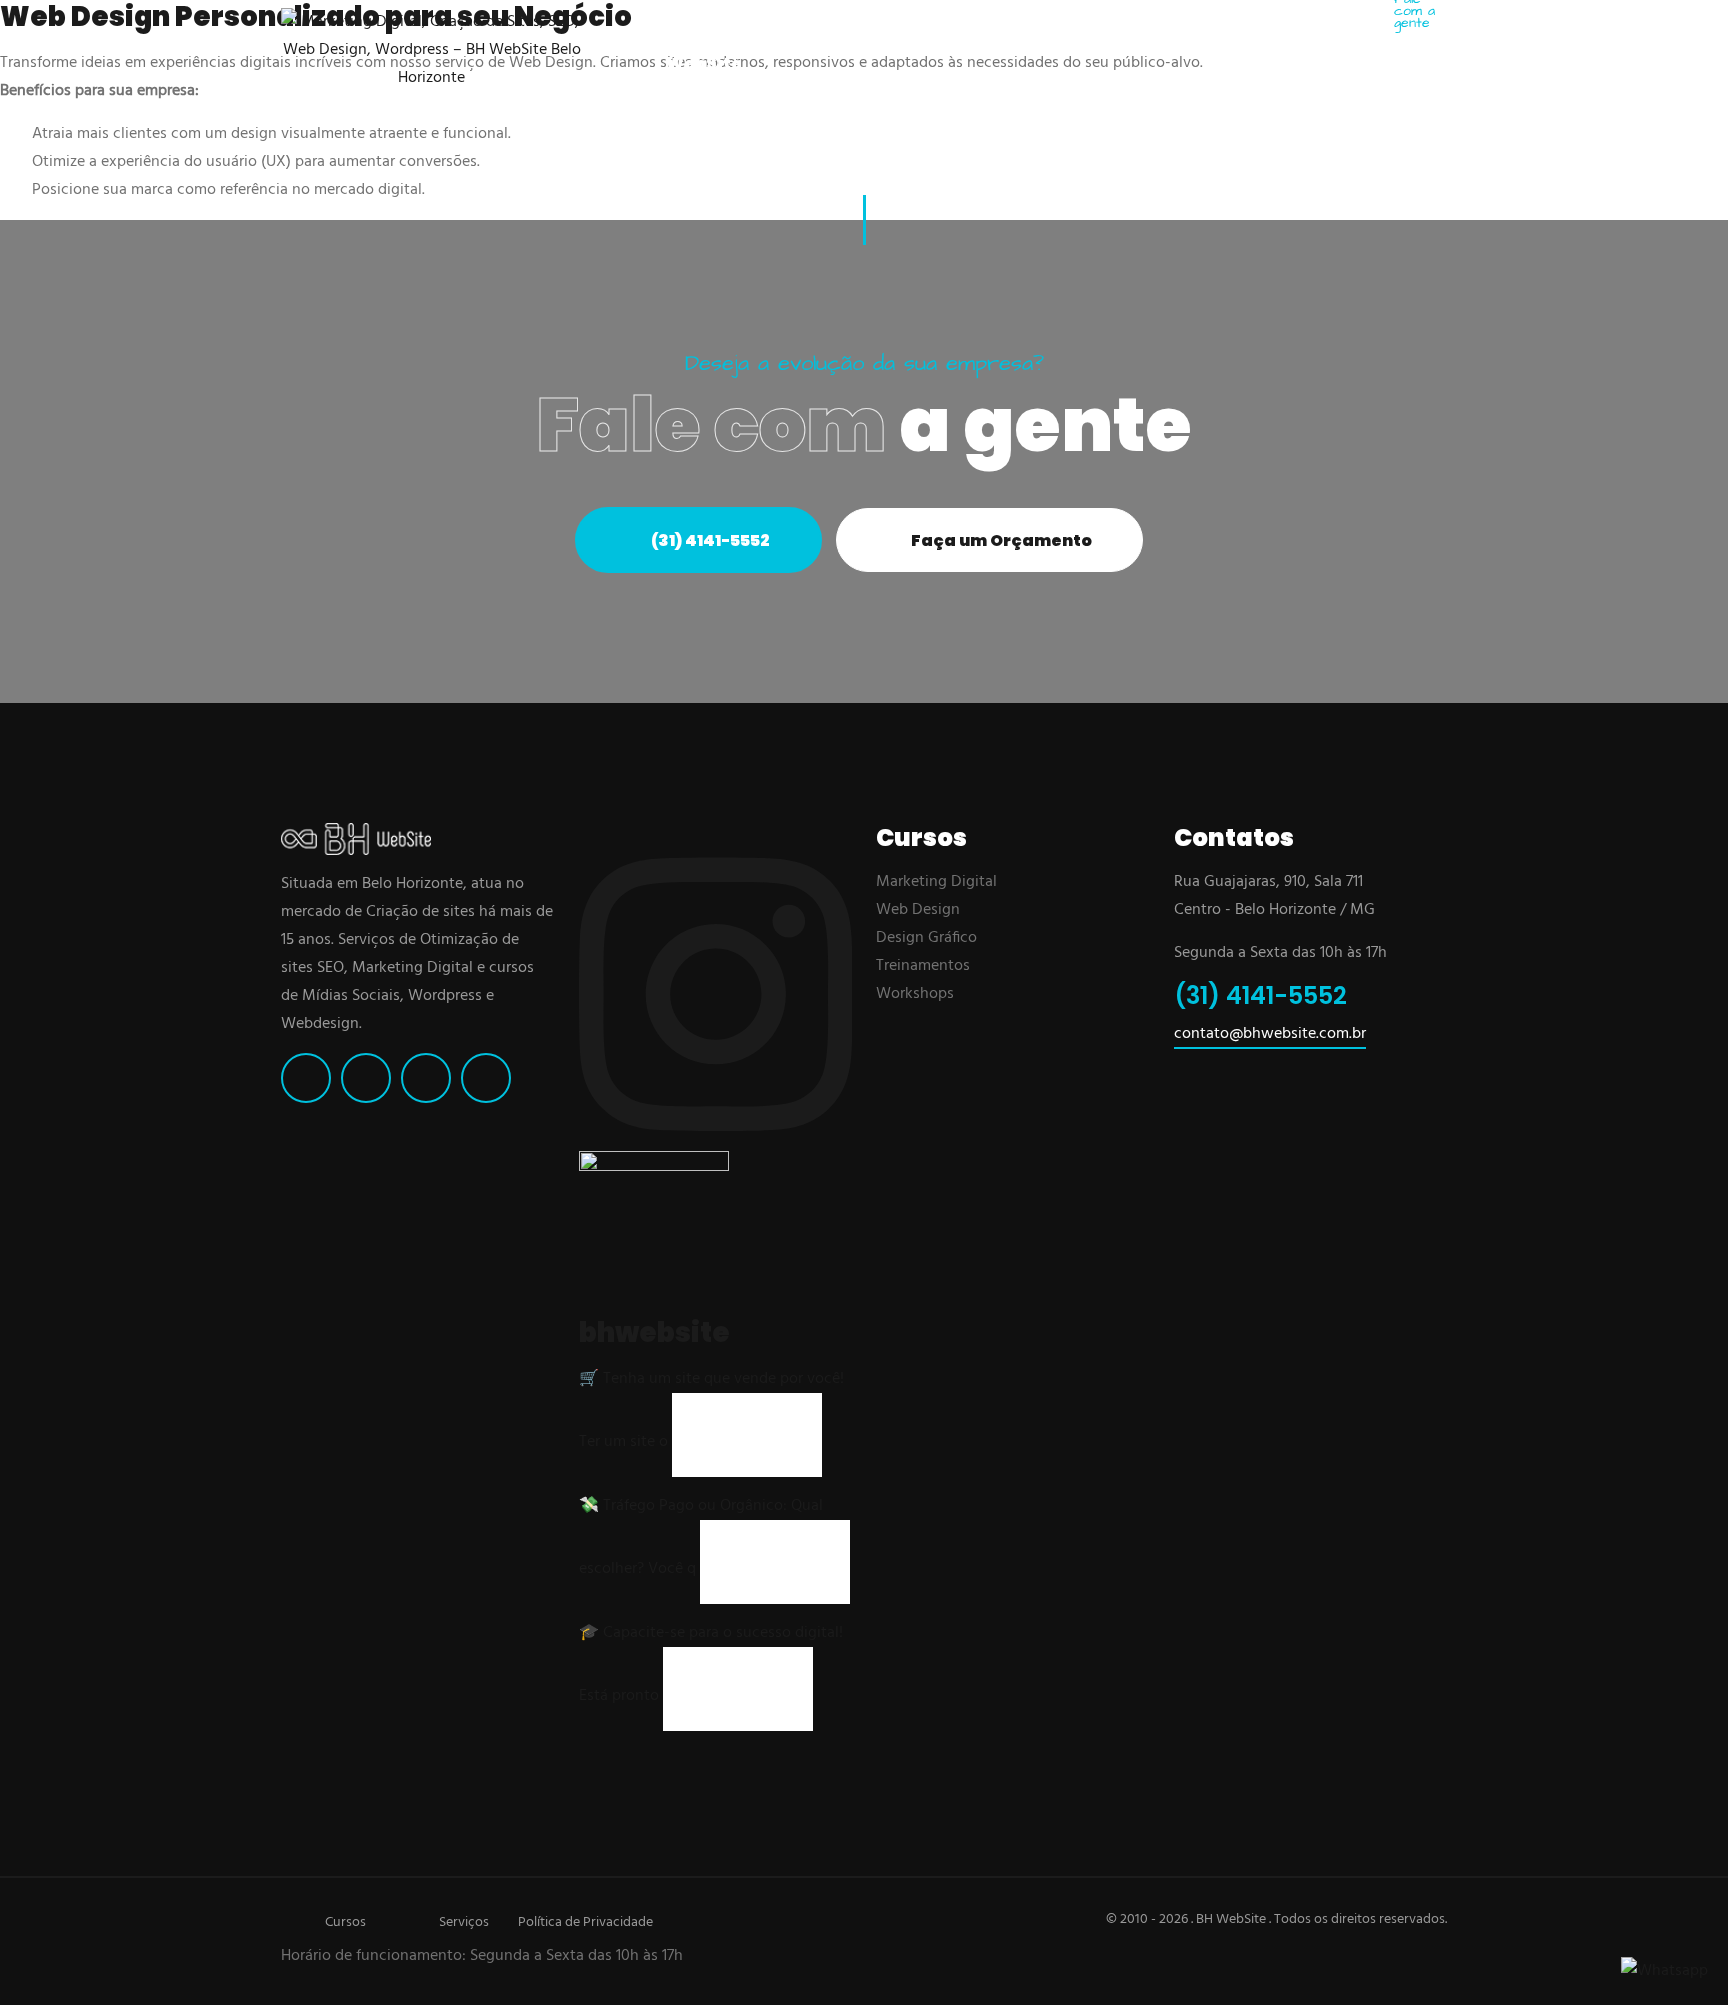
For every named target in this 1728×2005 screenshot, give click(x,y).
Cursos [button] (1108, 35)
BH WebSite (704, 49)
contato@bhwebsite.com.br (1270, 1034)
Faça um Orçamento (1000, 540)
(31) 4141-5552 (1420, 70)
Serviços (464, 1922)
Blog (1194, 35)
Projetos (802, 35)
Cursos (345, 1922)
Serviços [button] (1000, 35)
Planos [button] (893, 35)
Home (618, 35)
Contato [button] (1274, 35)
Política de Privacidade (585, 1922)
